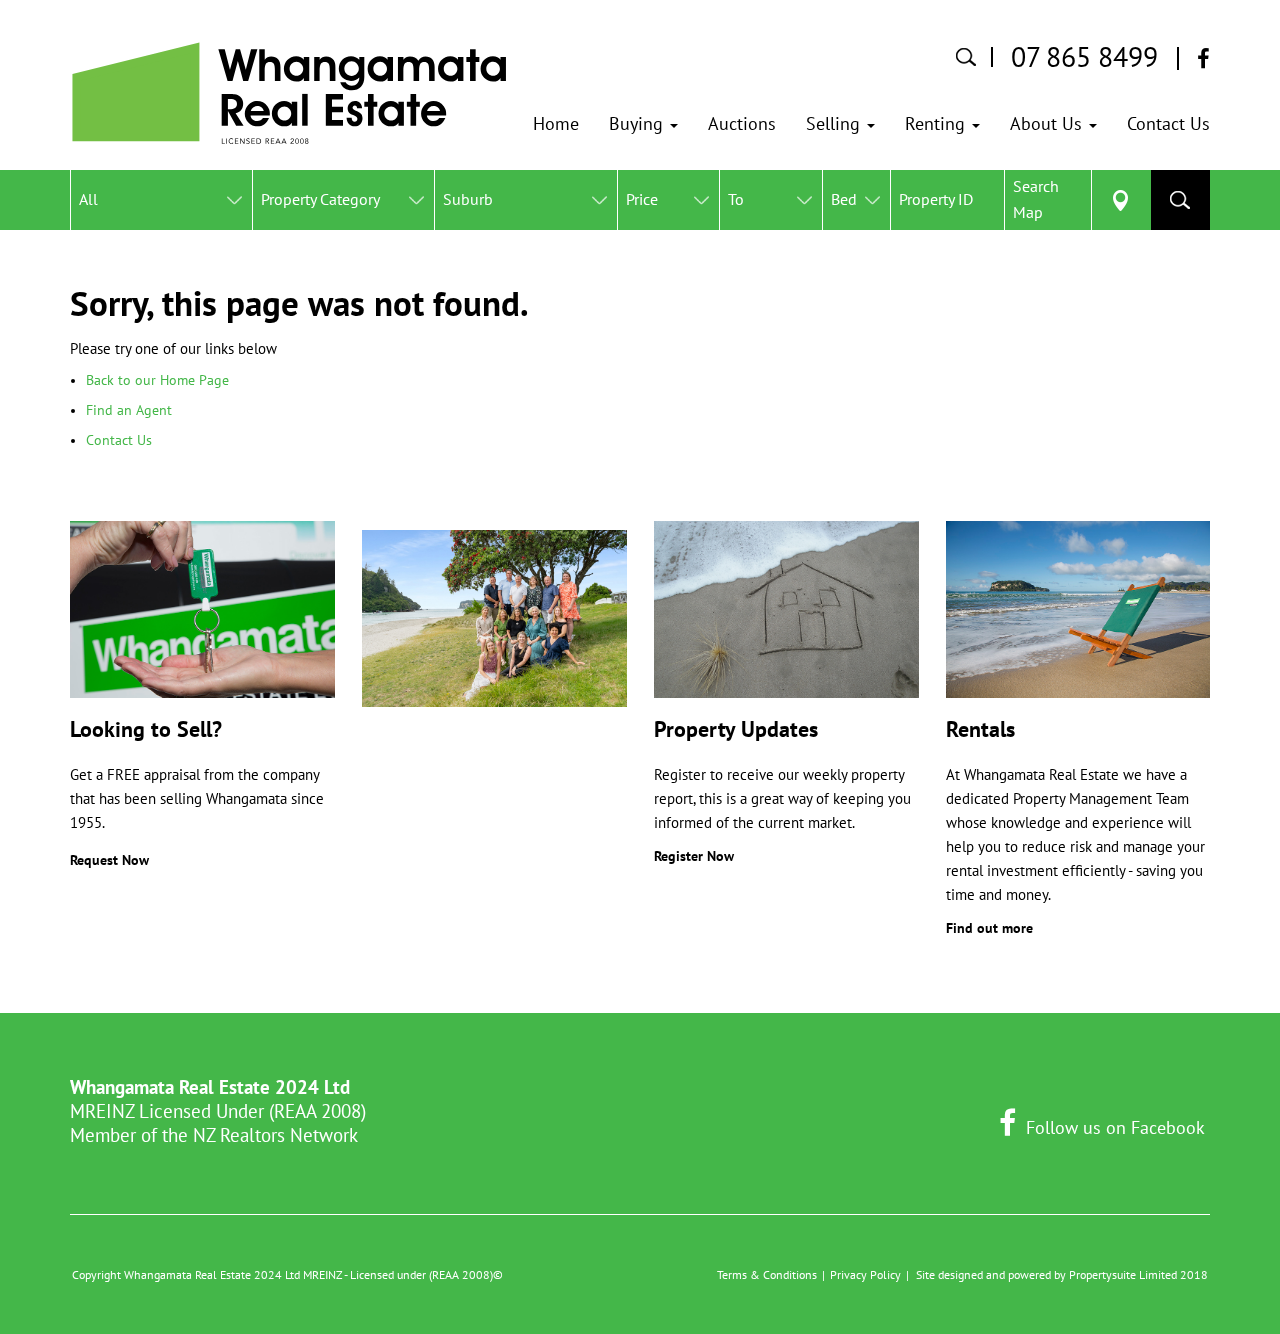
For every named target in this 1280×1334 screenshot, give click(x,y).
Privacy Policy (865, 1274)
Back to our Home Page (157, 380)
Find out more (989, 928)
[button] (643, 124)
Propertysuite (1102, 1274)
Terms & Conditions (767, 1274)
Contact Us (119, 440)
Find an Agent (129, 410)
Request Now (109, 860)
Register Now (694, 856)
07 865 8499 (1084, 57)
